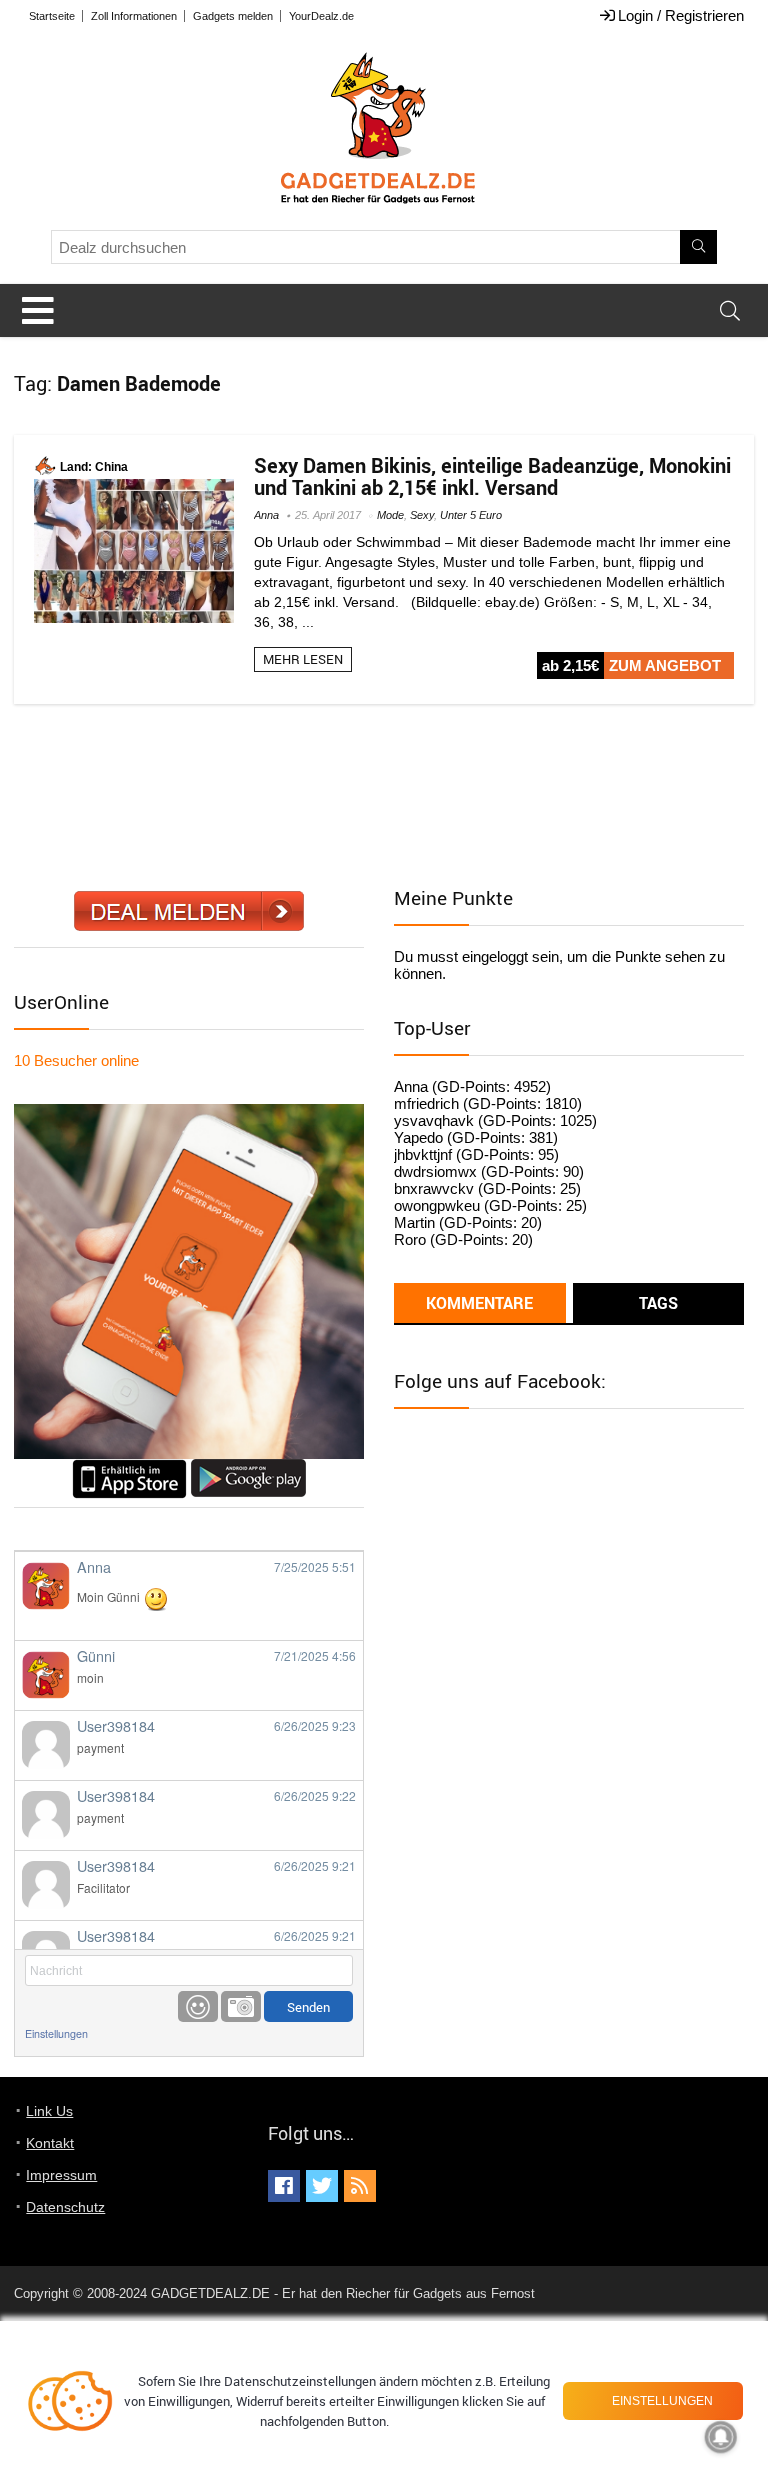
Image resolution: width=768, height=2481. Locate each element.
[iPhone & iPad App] (129, 1467)
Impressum (61, 2175)
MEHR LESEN (303, 659)
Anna (266, 515)
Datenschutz (65, 2207)
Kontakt (50, 2143)
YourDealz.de (321, 16)
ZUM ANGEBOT (665, 665)
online (76, 1060)
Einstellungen (56, 2033)
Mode (390, 515)
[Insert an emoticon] (198, 2006)
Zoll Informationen (134, 16)
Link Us (49, 2111)
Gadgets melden (233, 16)
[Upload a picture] (241, 2006)
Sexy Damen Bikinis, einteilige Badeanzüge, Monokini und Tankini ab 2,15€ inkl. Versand (492, 476)
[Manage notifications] (721, 2437)
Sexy (422, 515)
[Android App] (248, 1467)
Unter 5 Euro (471, 515)
